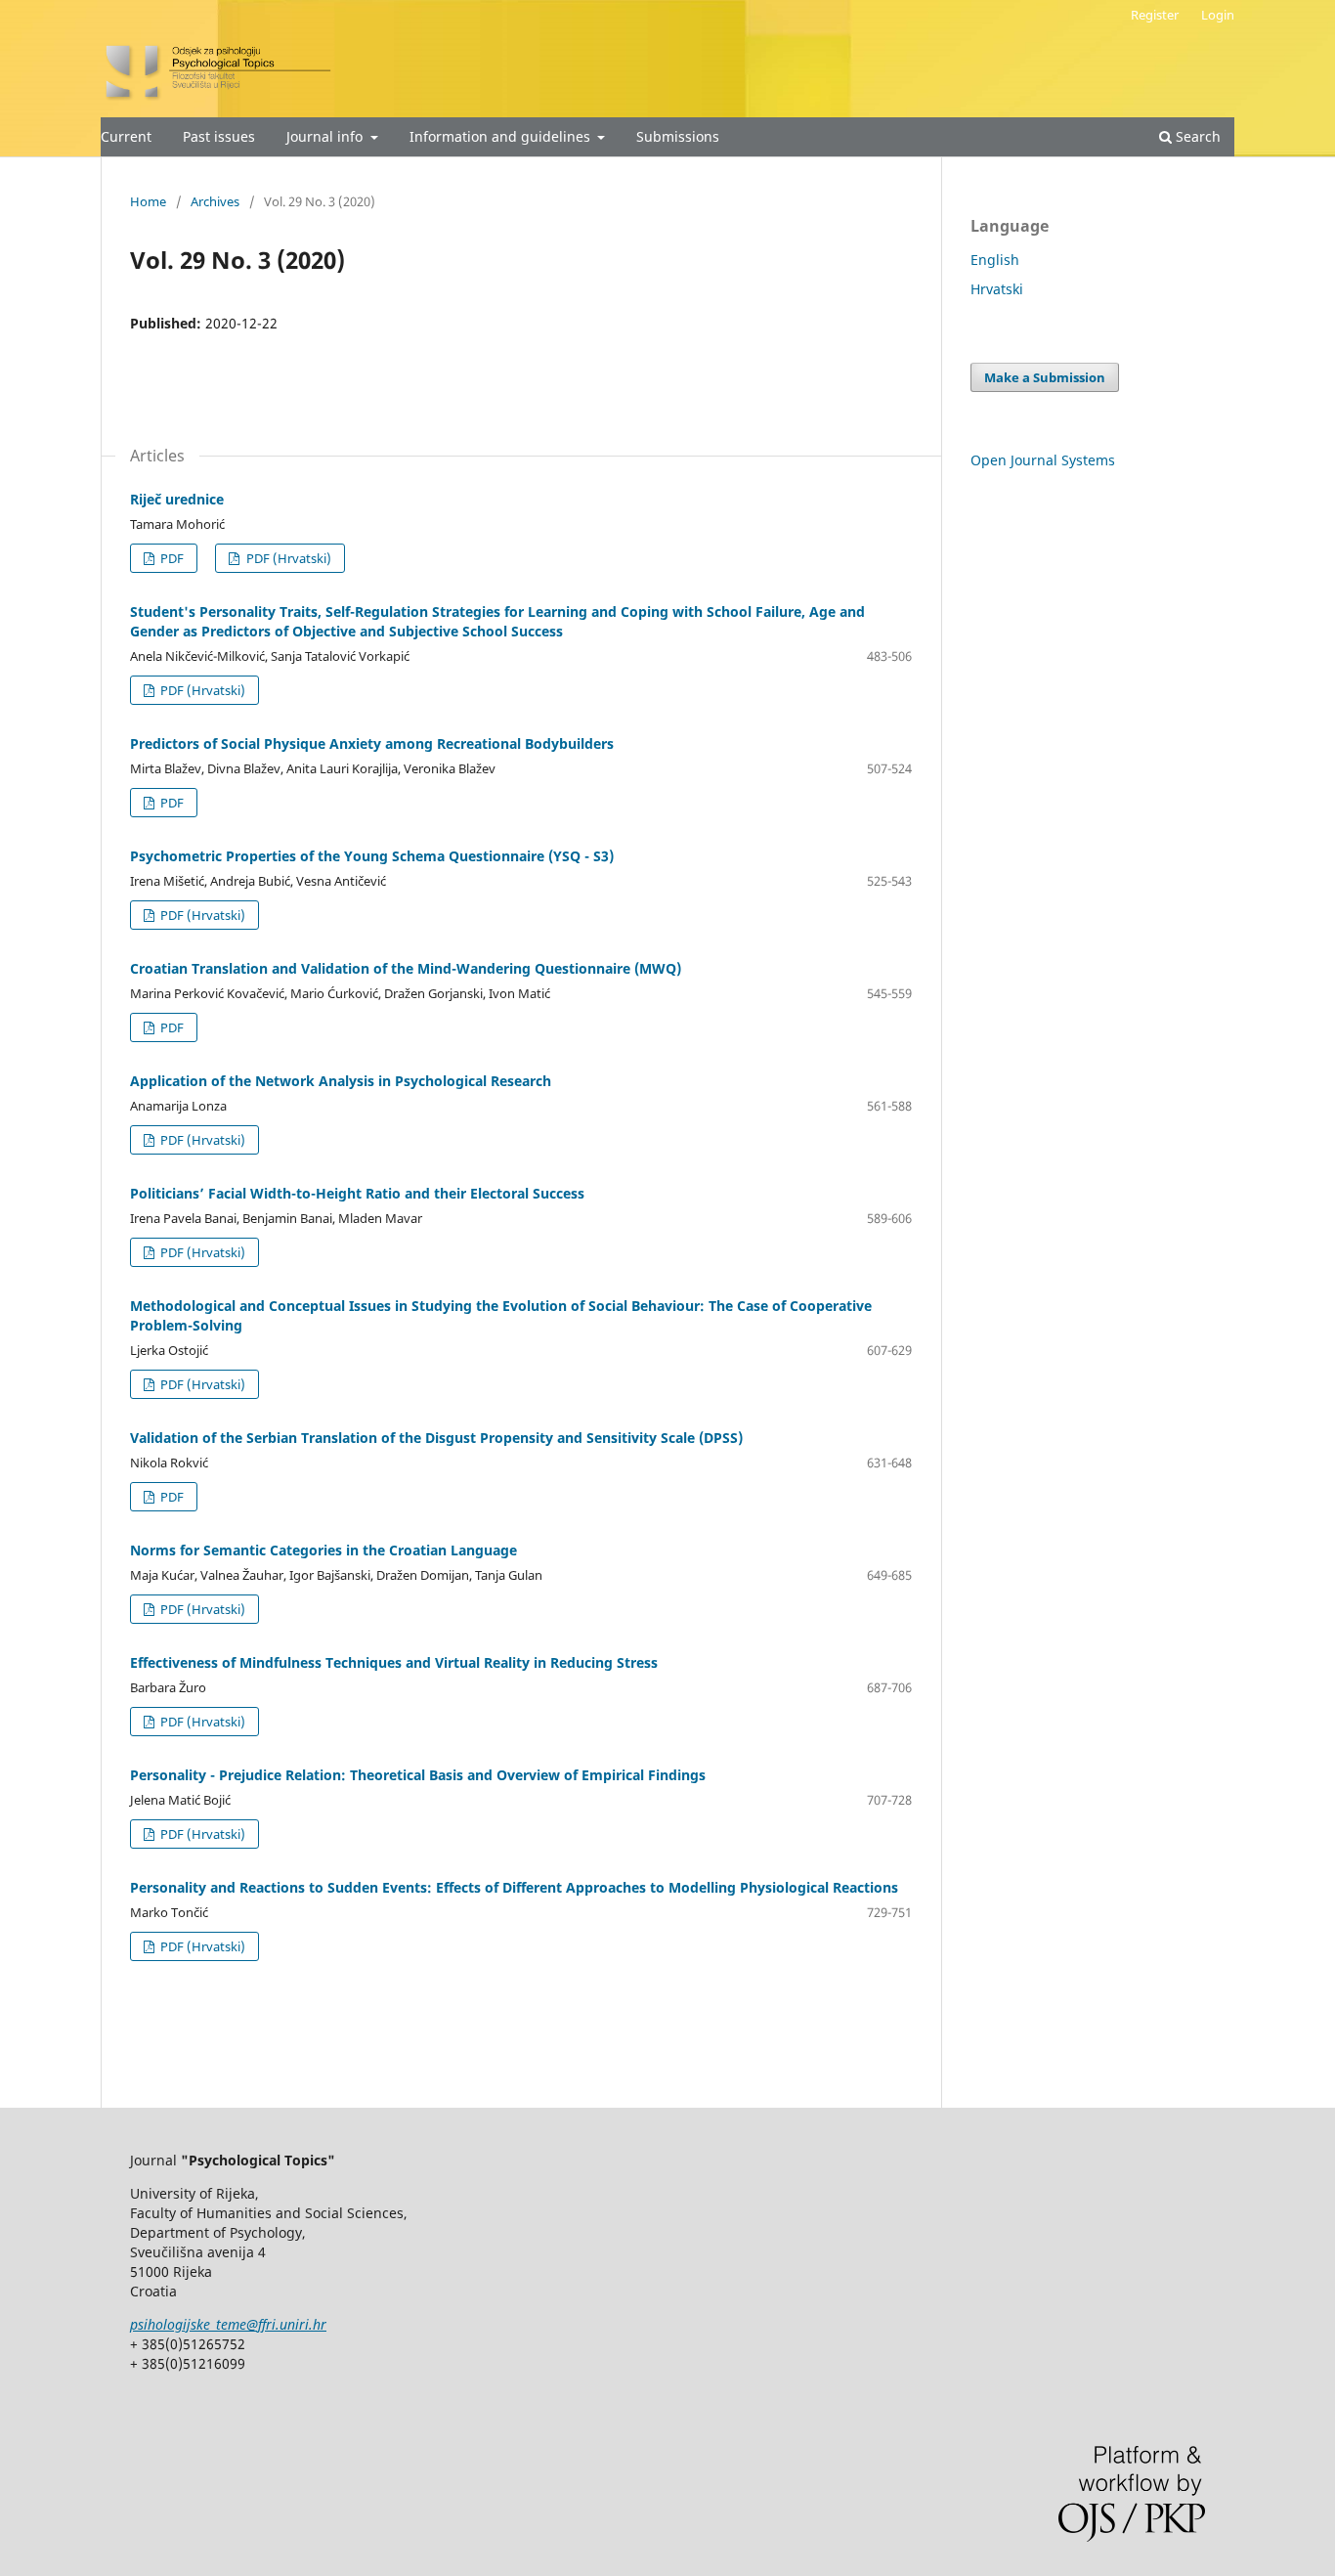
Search (1196, 136)
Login (1218, 15)
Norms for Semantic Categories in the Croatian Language (323, 1550)
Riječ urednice (177, 499)
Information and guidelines (502, 136)
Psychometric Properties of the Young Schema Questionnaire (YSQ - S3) (372, 856)
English (995, 260)
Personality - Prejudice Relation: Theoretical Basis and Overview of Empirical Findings (418, 1775)
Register (1155, 15)
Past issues (219, 136)
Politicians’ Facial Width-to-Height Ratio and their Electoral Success (357, 1193)
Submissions (678, 136)
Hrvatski (997, 289)
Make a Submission (1045, 377)
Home (148, 201)
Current (126, 136)
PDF (171, 558)
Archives (215, 201)
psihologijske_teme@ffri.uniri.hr (228, 2324)
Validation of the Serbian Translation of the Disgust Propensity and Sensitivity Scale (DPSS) (436, 1438)
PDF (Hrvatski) (287, 558)
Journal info (326, 136)
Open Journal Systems (1043, 460)
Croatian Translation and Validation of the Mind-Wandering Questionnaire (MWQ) (406, 968)
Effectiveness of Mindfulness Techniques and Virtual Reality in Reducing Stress (394, 1662)
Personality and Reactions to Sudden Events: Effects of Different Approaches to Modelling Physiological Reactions (514, 1887)
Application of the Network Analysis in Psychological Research (341, 1081)
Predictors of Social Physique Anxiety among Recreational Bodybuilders (372, 743)
